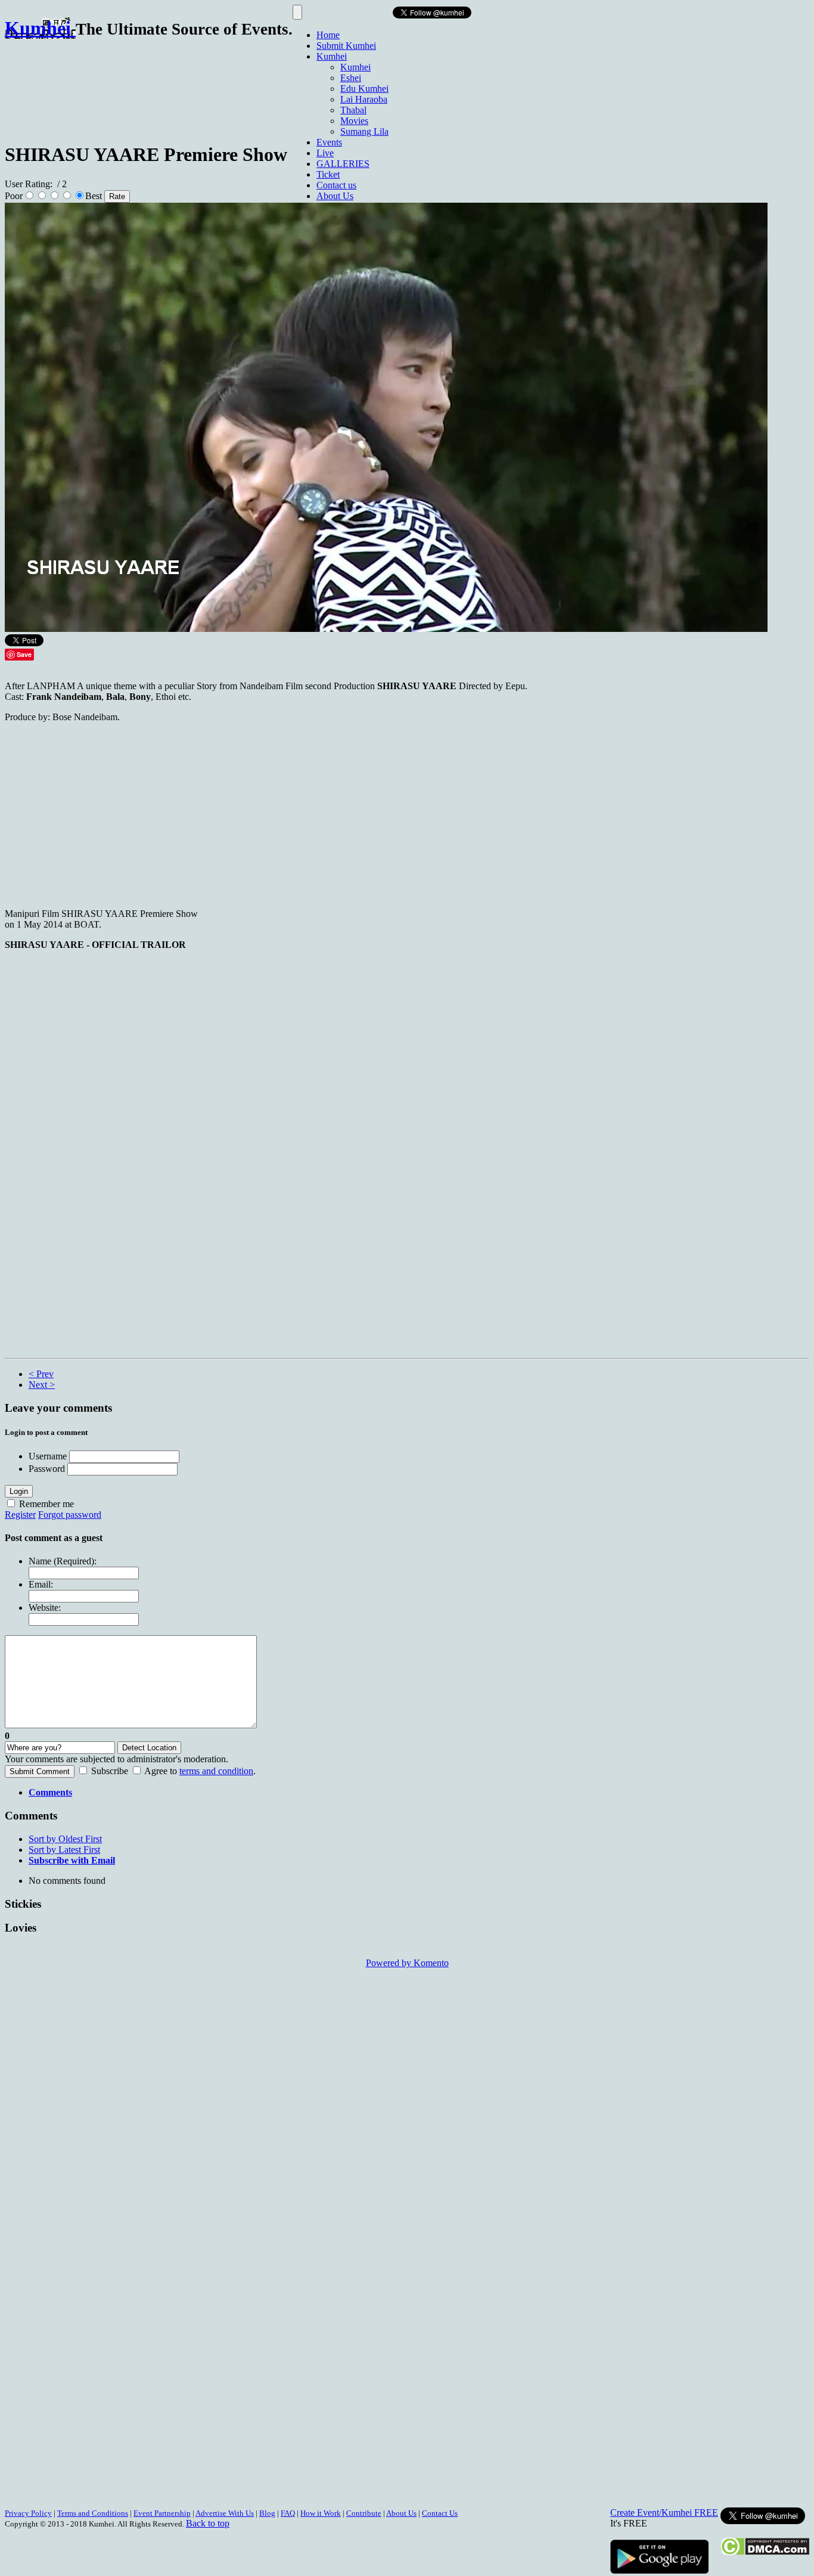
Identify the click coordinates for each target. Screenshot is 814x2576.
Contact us (336, 185)
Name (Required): (63, 1561)
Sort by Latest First (64, 1850)
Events (329, 142)
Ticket (328, 174)
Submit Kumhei (346, 46)
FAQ (288, 2513)
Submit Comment (40, 1771)
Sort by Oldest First (65, 1839)
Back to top (208, 2523)
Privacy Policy (28, 2513)
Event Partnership (162, 2513)
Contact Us (440, 2513)
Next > (42, 1385)
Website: (45, 1608)
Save (24, 654)
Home (328, 35)
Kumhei (332, 56)
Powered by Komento (407, 1963)
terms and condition (216, 1771)
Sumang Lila (364, 131)
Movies (354, 121)
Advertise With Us (225, 2513)
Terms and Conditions (93, 2513)
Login (19, 1491)
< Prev (41, 1374)
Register (20, 1515)
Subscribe (110, 1771)
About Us (335, 196)
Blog (267, 2513)
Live (325, 153)
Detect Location (149, 1748)
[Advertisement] (222, 85)
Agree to (161, 1771)
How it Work (321, 2513)
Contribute (364, 2513)
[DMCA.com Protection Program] (765, 2552)
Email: (41, 1584)
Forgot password (70, 1515)
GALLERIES (343, 164)
